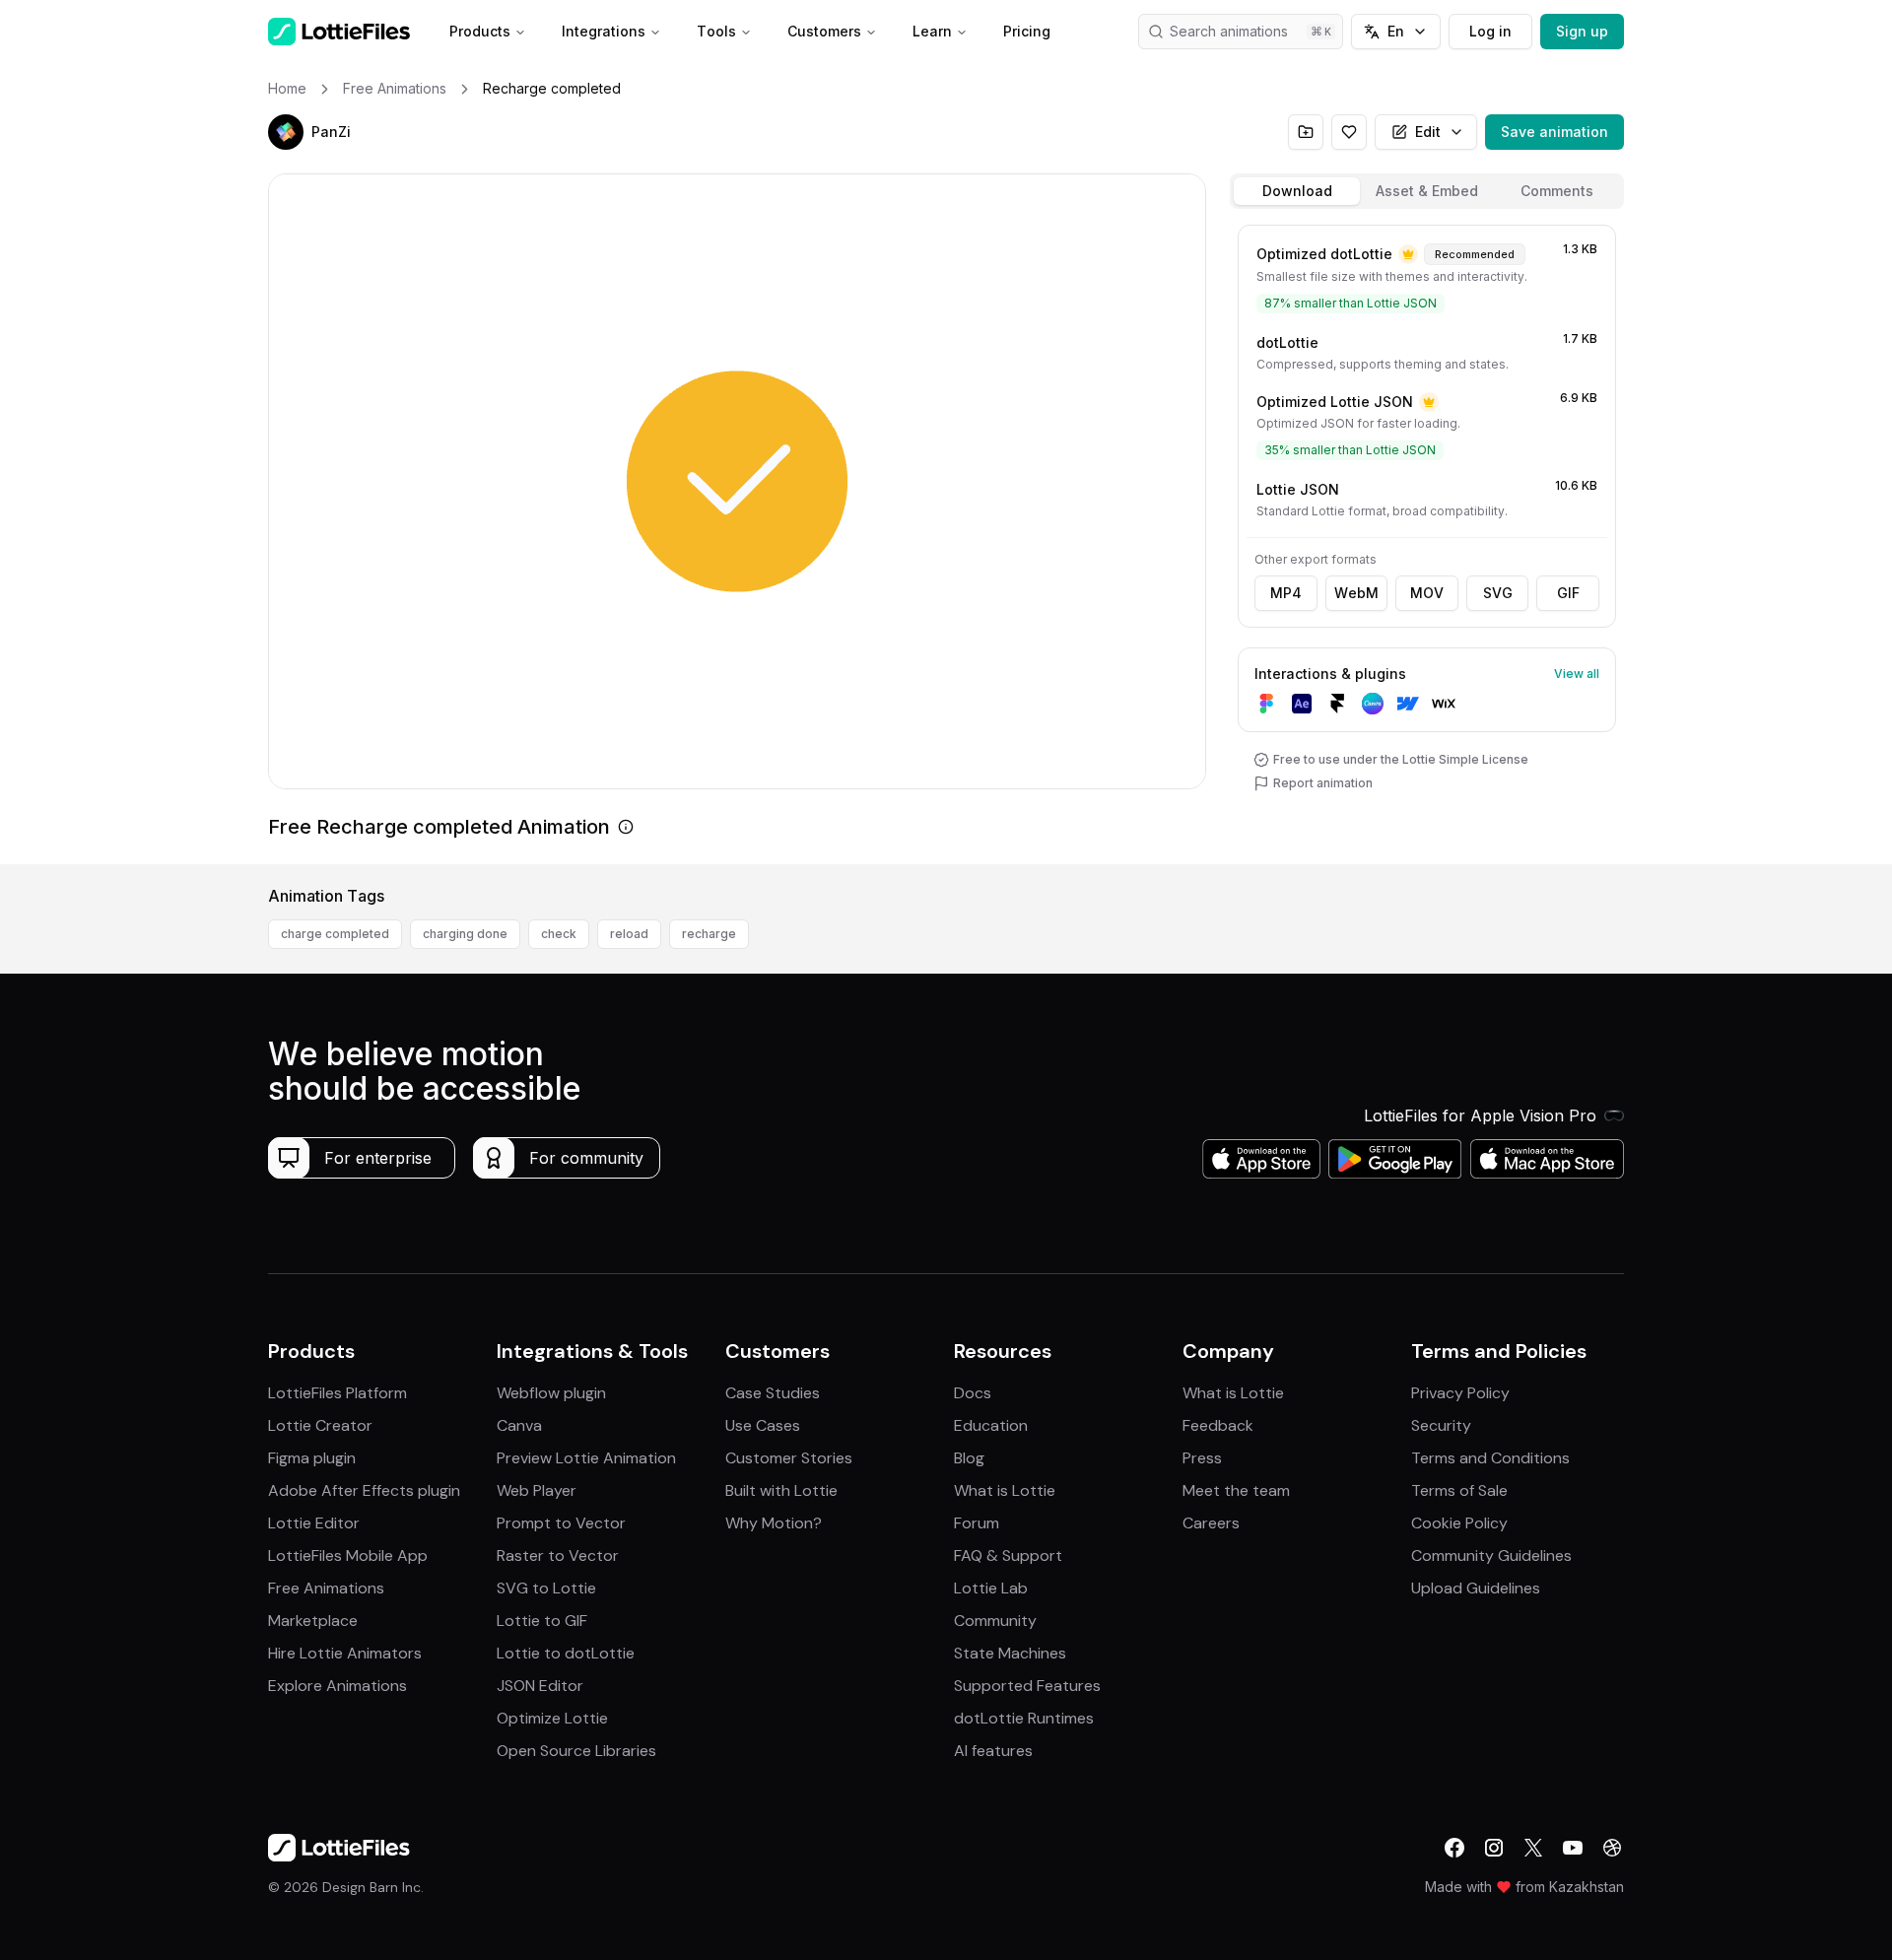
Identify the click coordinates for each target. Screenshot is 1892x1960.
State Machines (1010, 1653)
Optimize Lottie (552, 1718)
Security (1441, 1425)
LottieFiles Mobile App (348, 1555)
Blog (969, 1458)
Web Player (537, 1490)
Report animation (1323, 783)
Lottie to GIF (542, 1621)
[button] (286, 132)
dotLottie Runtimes (1024, 1718)
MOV (1427, 593)
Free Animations (326, 1588)
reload (629, 934)
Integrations (604, 31)
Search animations (1229, 31)
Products (480, 31)
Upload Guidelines (1476, 1588)
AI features (993, 1751)
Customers (824, 31)
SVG (1498, 593)
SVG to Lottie (546, 1588)
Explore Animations (338, 1686)
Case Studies (773, 1393)
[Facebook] (1454, 1848)
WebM (1356, 593)
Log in (1490, 31)
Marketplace (313, 1621)
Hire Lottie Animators (345, 1653)
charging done (465, 934)
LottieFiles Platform (338, 1393)
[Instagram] (1494, 1848)
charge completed (335, 934)
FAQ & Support (1008, 1555)
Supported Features (1027, 1686)
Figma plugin (312, 1458)
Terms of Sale (1459, 1490)
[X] (1533, 1848)
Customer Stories (789, 1458)
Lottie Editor (314, 1523)
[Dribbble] (1612, 1848)
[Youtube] (1573, 1848)
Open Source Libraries (576, 1751)
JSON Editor (540, 1686)
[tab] (1297, 191)
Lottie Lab (991, 1588)
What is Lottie (1005, 1490)
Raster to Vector (558, 1555)
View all (1577, 674)
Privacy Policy (1460, 1393)
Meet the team (1236, 1490)
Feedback (1218, 1425)
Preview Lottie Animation (586, 1458)
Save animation (1554, 132)
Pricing (1027, 31)
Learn (932, 31)
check (559, 934)
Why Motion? (774, 1523)
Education (991, 1425)
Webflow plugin (551, 1393)
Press (1202, 1458)
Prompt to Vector (561, 1523)
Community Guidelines (1491, 1555)
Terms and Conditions (1490, 1458)
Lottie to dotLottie (566, 1653)
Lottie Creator (320, 1425)
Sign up (1582, 31)
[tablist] (1427, 191)
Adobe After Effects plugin (364, 1490)
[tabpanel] (1427, 541)
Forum (977, 1523)
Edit (1428, 132)
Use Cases (763, 1425)
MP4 (1286, 593)
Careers (1211, 1523)
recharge (709, 934)
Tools (716, 31)
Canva (519, 1425)
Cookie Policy (1459, 1523)
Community (995, 1621)
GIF (1568, 593)
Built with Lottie (781, 1490)
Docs (973, 1393)
